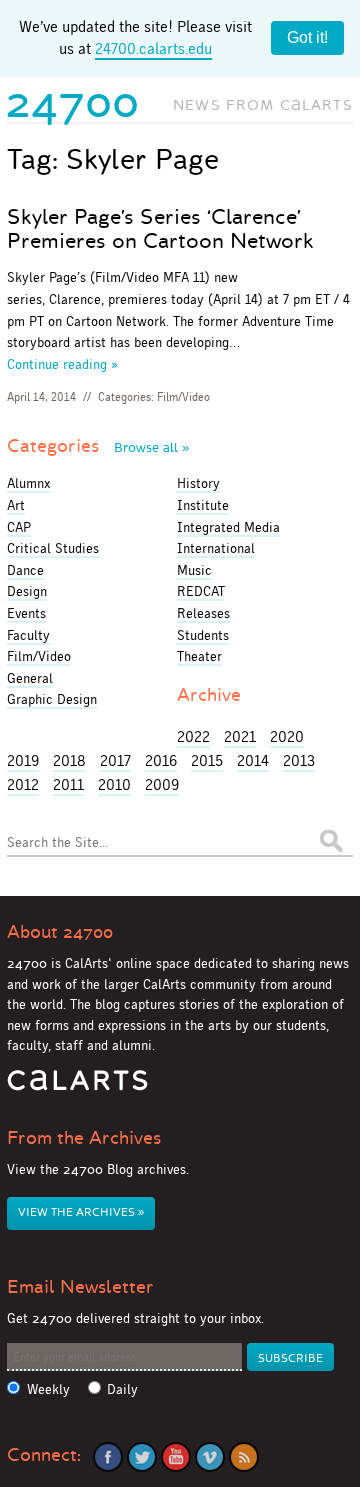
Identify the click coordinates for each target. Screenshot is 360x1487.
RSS (244, 1457)
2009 (162, 784)
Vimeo (210, 1457)
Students (203, 635)
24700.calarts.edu (153, 48)
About (60, 932)
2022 (193, 736)
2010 (114, 784)
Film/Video (183, 397)
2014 (253, 760)
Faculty (28, 635)
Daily (122, 1389)
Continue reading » (62, 364)
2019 (23, 760)
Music (194, 570)
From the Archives (84, 1138)
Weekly (48, 1389)
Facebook (108, 1457)
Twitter (142, 1457)
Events (26, 613)
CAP (19, 527)
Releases (203, 613)
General (30, 678)
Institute (203, 505)
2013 (299, 760)
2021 (240, 736)
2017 (115, 760)
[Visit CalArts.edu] (77, 1087)
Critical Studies (53, 548)
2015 (207, 760)
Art (16, 505)
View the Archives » (81, 1212)
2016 (161, 760)
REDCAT (201, 591)
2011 (68, 784)
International (216, 548)
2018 (69, 760)
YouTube (176, 1457)
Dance (25, 570)
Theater (199, 656)
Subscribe (290, 1358)
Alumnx (28, 483)
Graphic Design (52, 699)
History (198, 483)
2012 (23, 784)
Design (27, 591)
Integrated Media (228, 527)
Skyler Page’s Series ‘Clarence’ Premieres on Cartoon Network (160, 229)
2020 (287, 736)
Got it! (307, 37)
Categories (98, 446)
